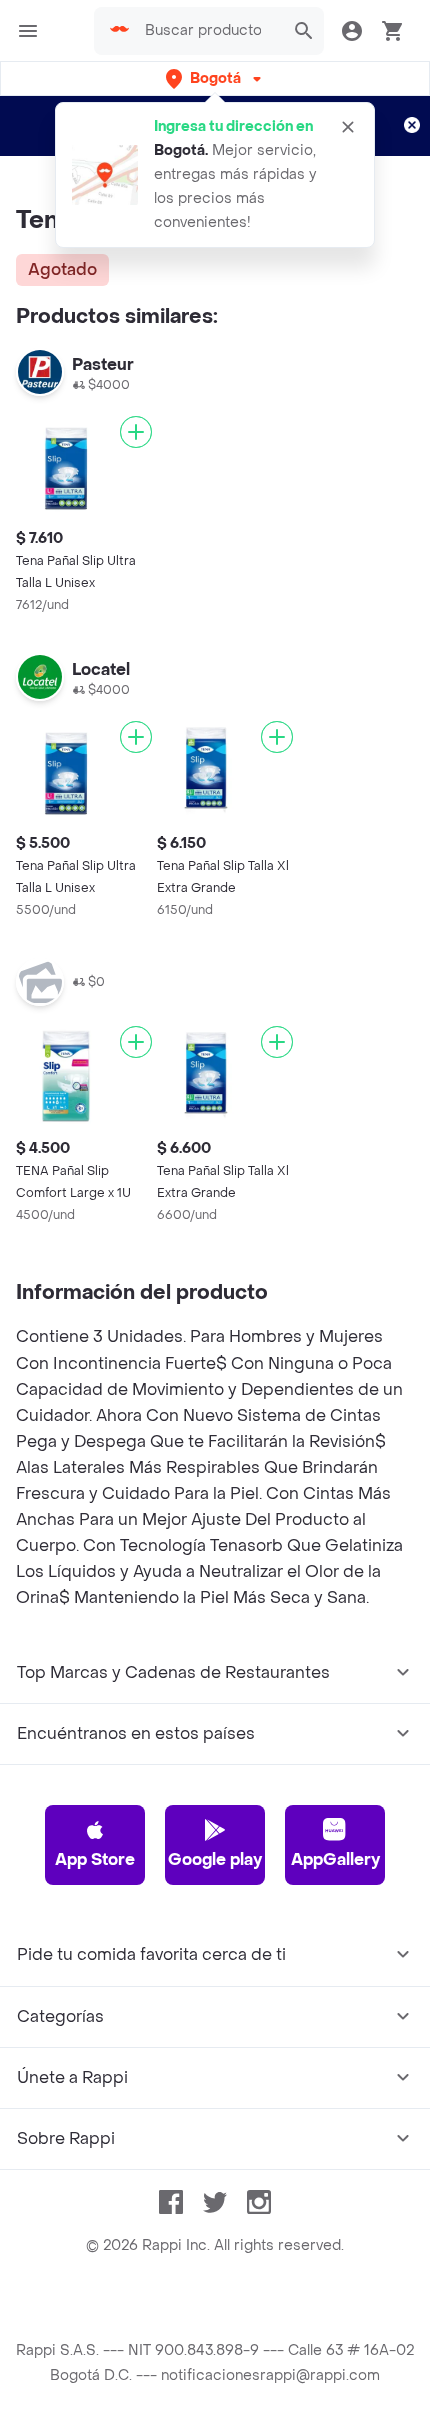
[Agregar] (136, 432)
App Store (95, 1859)
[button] (215, 78)
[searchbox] (209, 31)
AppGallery (335, 1859)
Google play (215, 1859)
